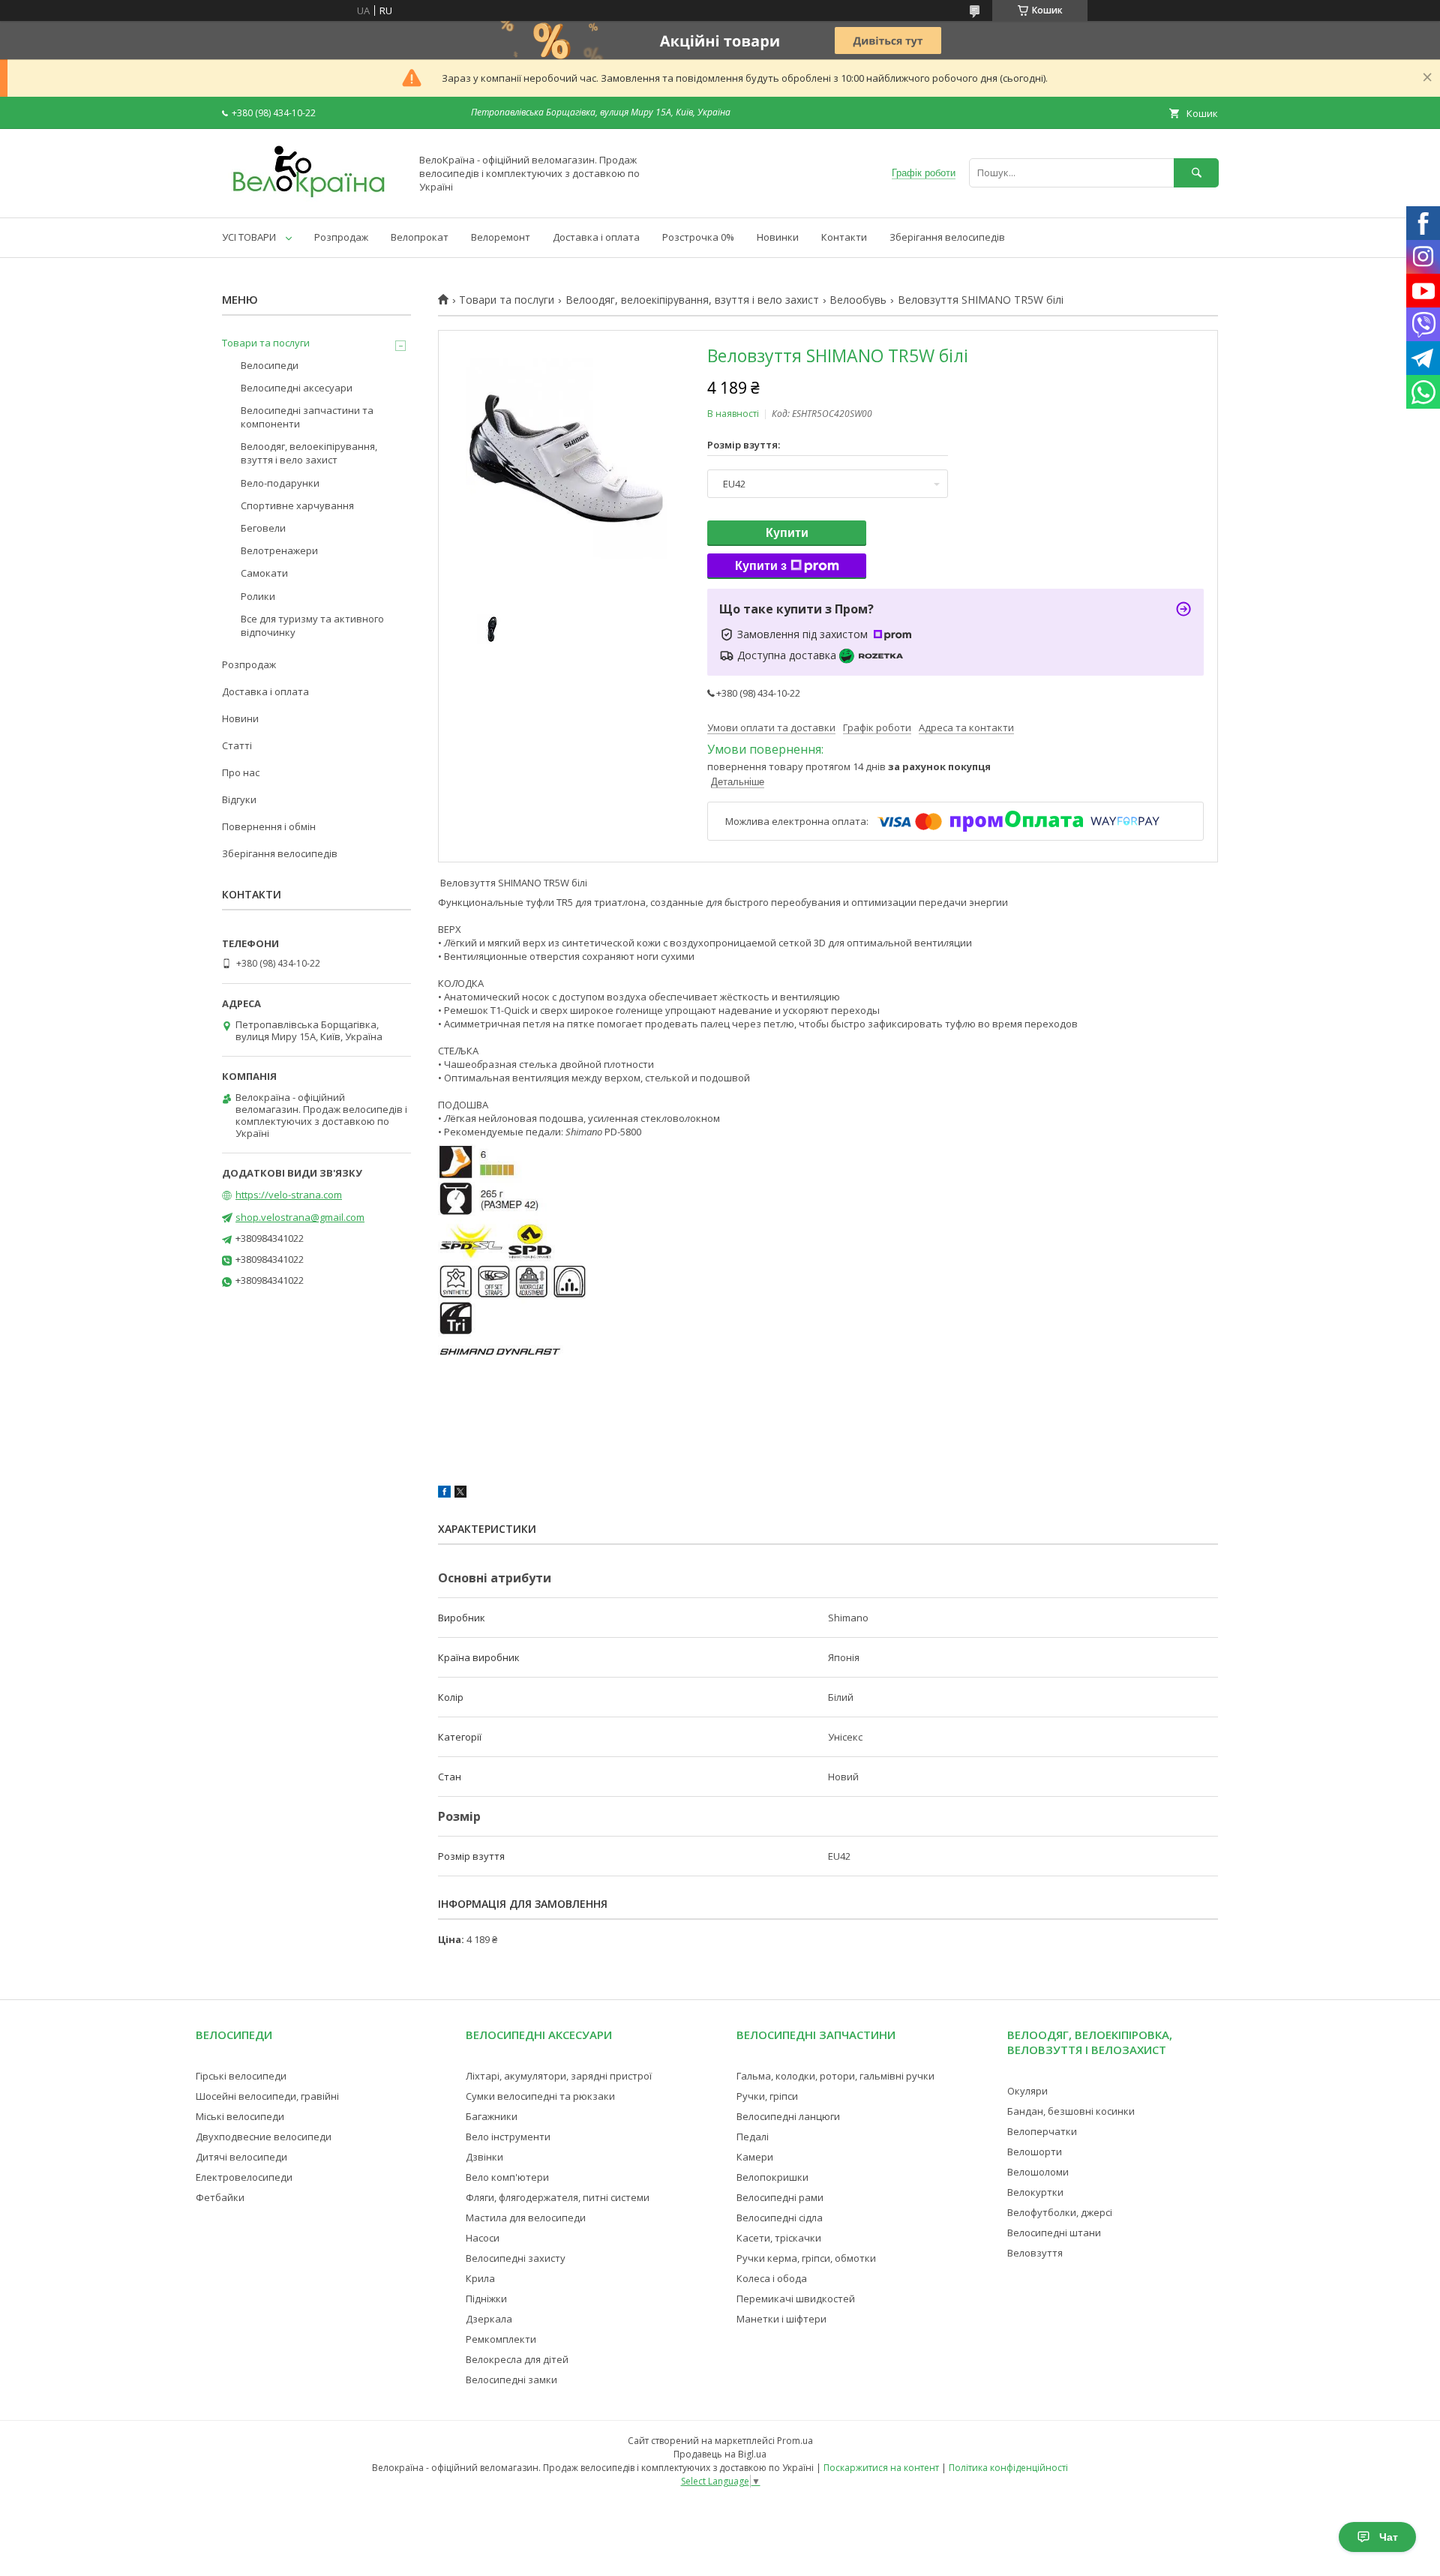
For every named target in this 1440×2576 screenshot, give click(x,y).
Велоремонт (501, 237)
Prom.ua (795, 2441)
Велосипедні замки (511, 2380)
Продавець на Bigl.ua (720, 2454)
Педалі (753, 2137)
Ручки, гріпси (767, 2096)
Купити (787, 533)
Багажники (492, 2116)
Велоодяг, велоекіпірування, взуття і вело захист (692, 300)
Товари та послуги (507, 300)
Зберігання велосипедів (947, 237)
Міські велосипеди (240, 2116)
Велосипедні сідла (780, 2218)
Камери (755, 2157)
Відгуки (239, 799)
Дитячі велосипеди (241, 2157)
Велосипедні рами (780, 2197)
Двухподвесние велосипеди (264, 2137)
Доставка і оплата (596, 237)
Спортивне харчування (297, 505)
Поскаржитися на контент (881, 2468)
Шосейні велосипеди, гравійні (267, 2096)
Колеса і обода (772, 2278)
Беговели (263, 528)
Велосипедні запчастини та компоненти (307, 417)
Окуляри (1027, 2091)
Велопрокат (420, 237)
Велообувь (858, 300)
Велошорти (1035, 2152)
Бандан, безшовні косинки (1071, 2111)
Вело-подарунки (280, 483)
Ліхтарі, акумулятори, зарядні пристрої (559, 2076)
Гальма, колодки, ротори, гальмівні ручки (835, 2076)
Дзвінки (484, 2157)
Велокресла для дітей (517, 2359)
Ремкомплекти (501, 2339)
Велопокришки (772, 2177)
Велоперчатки (1042, 2131)
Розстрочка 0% (698, 237)
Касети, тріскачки (779, 2238)
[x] (460, 1494)
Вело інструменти (508, 2137)
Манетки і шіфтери (781, 2319)
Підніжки (486, 2299)
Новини (240, 718)
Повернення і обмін (269, 826)
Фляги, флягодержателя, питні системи (558, 2197)
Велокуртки (1035, 2192)
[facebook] (444, 1494)
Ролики (258, 596)
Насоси (483, 2238)
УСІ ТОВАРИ (249, 237)
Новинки (778, 237)
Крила (480, 2278)
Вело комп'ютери (507, 2177)
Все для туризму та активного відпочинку (312, 625)
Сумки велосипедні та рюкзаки (540, 2096)
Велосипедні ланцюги (788, 2116)
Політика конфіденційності (1008, 2468)
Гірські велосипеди (241, 2076)
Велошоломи (1038, 2172)
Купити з (761, 566)
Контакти (844, 237)
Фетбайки (220, 2197)
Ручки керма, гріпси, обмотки (806, 2258)
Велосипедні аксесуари (297, 388)
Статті (237, 745)
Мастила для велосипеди (526, 2218)
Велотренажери (279, 550)
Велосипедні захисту (516, 2258)
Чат (1389, 2537)
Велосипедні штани (1054, 2233)
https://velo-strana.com (289, 1195)
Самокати (264, 573)
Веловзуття (1035, 2253)
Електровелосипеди (244, 2177)
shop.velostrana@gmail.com (300, 1217)
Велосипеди (270, 365)
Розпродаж (341, 237)
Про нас (241, 772)
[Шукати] (1196, 173)
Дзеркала (489, 2319)
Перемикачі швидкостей (796, 2299)
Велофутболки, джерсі (1060, 2212)
